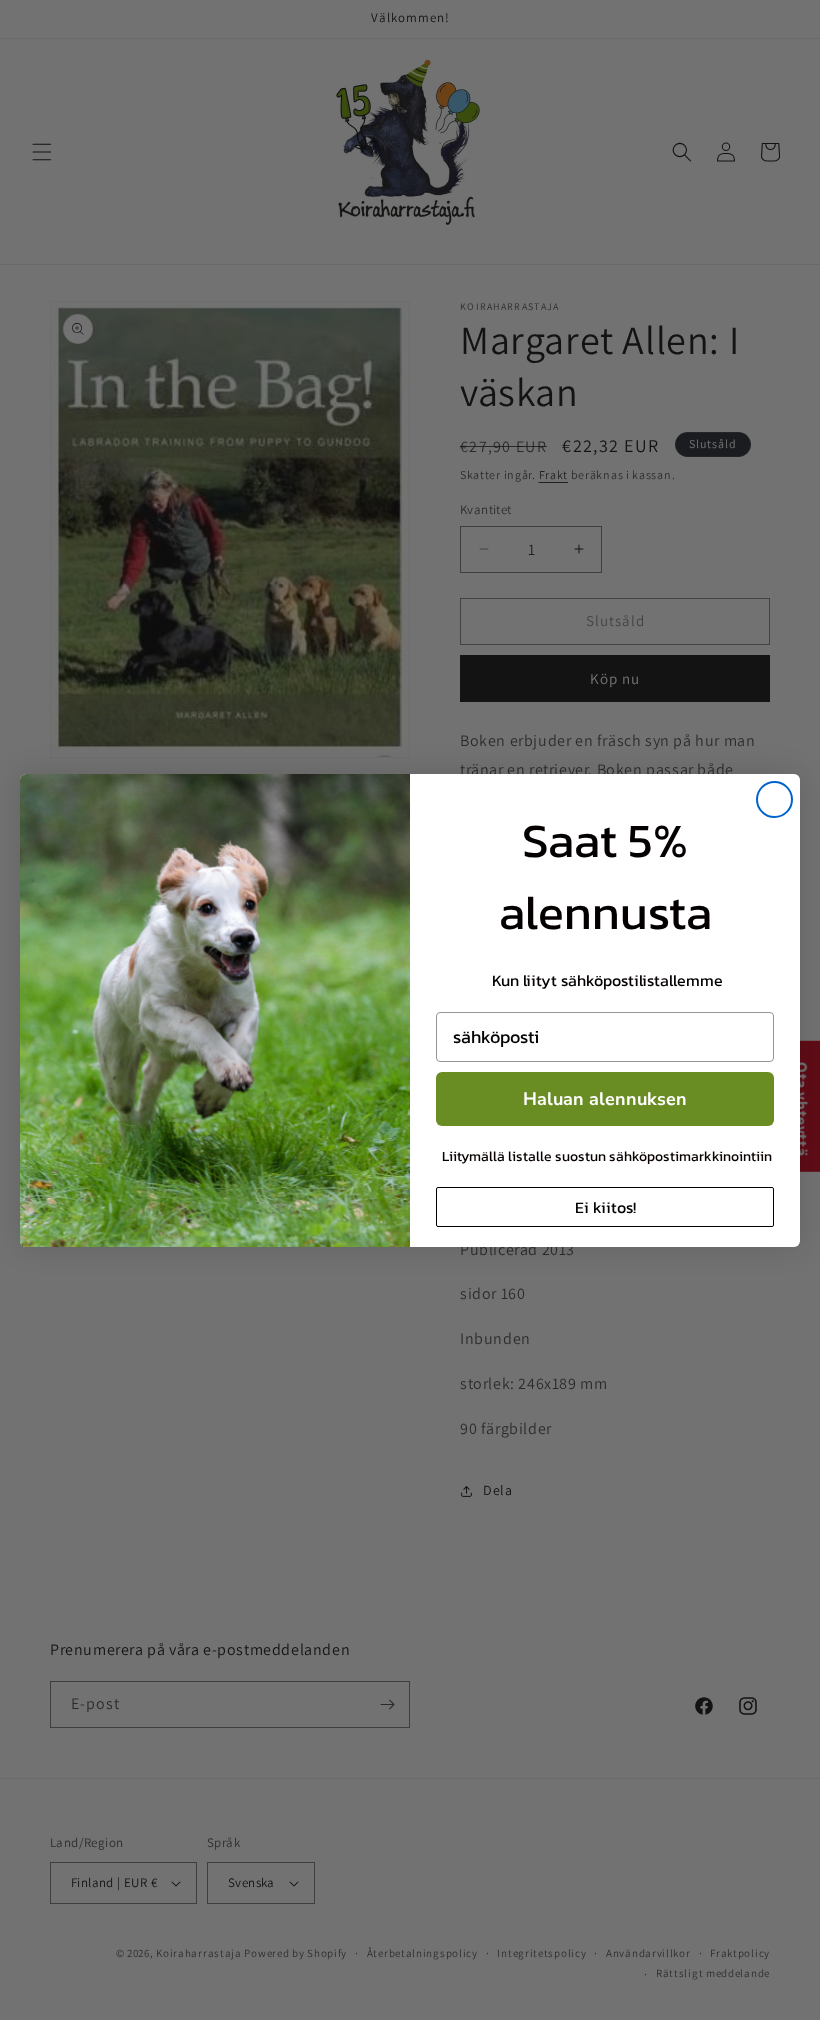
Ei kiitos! (605, 1207)
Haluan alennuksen (605, 1099)
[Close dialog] (774, 799)
